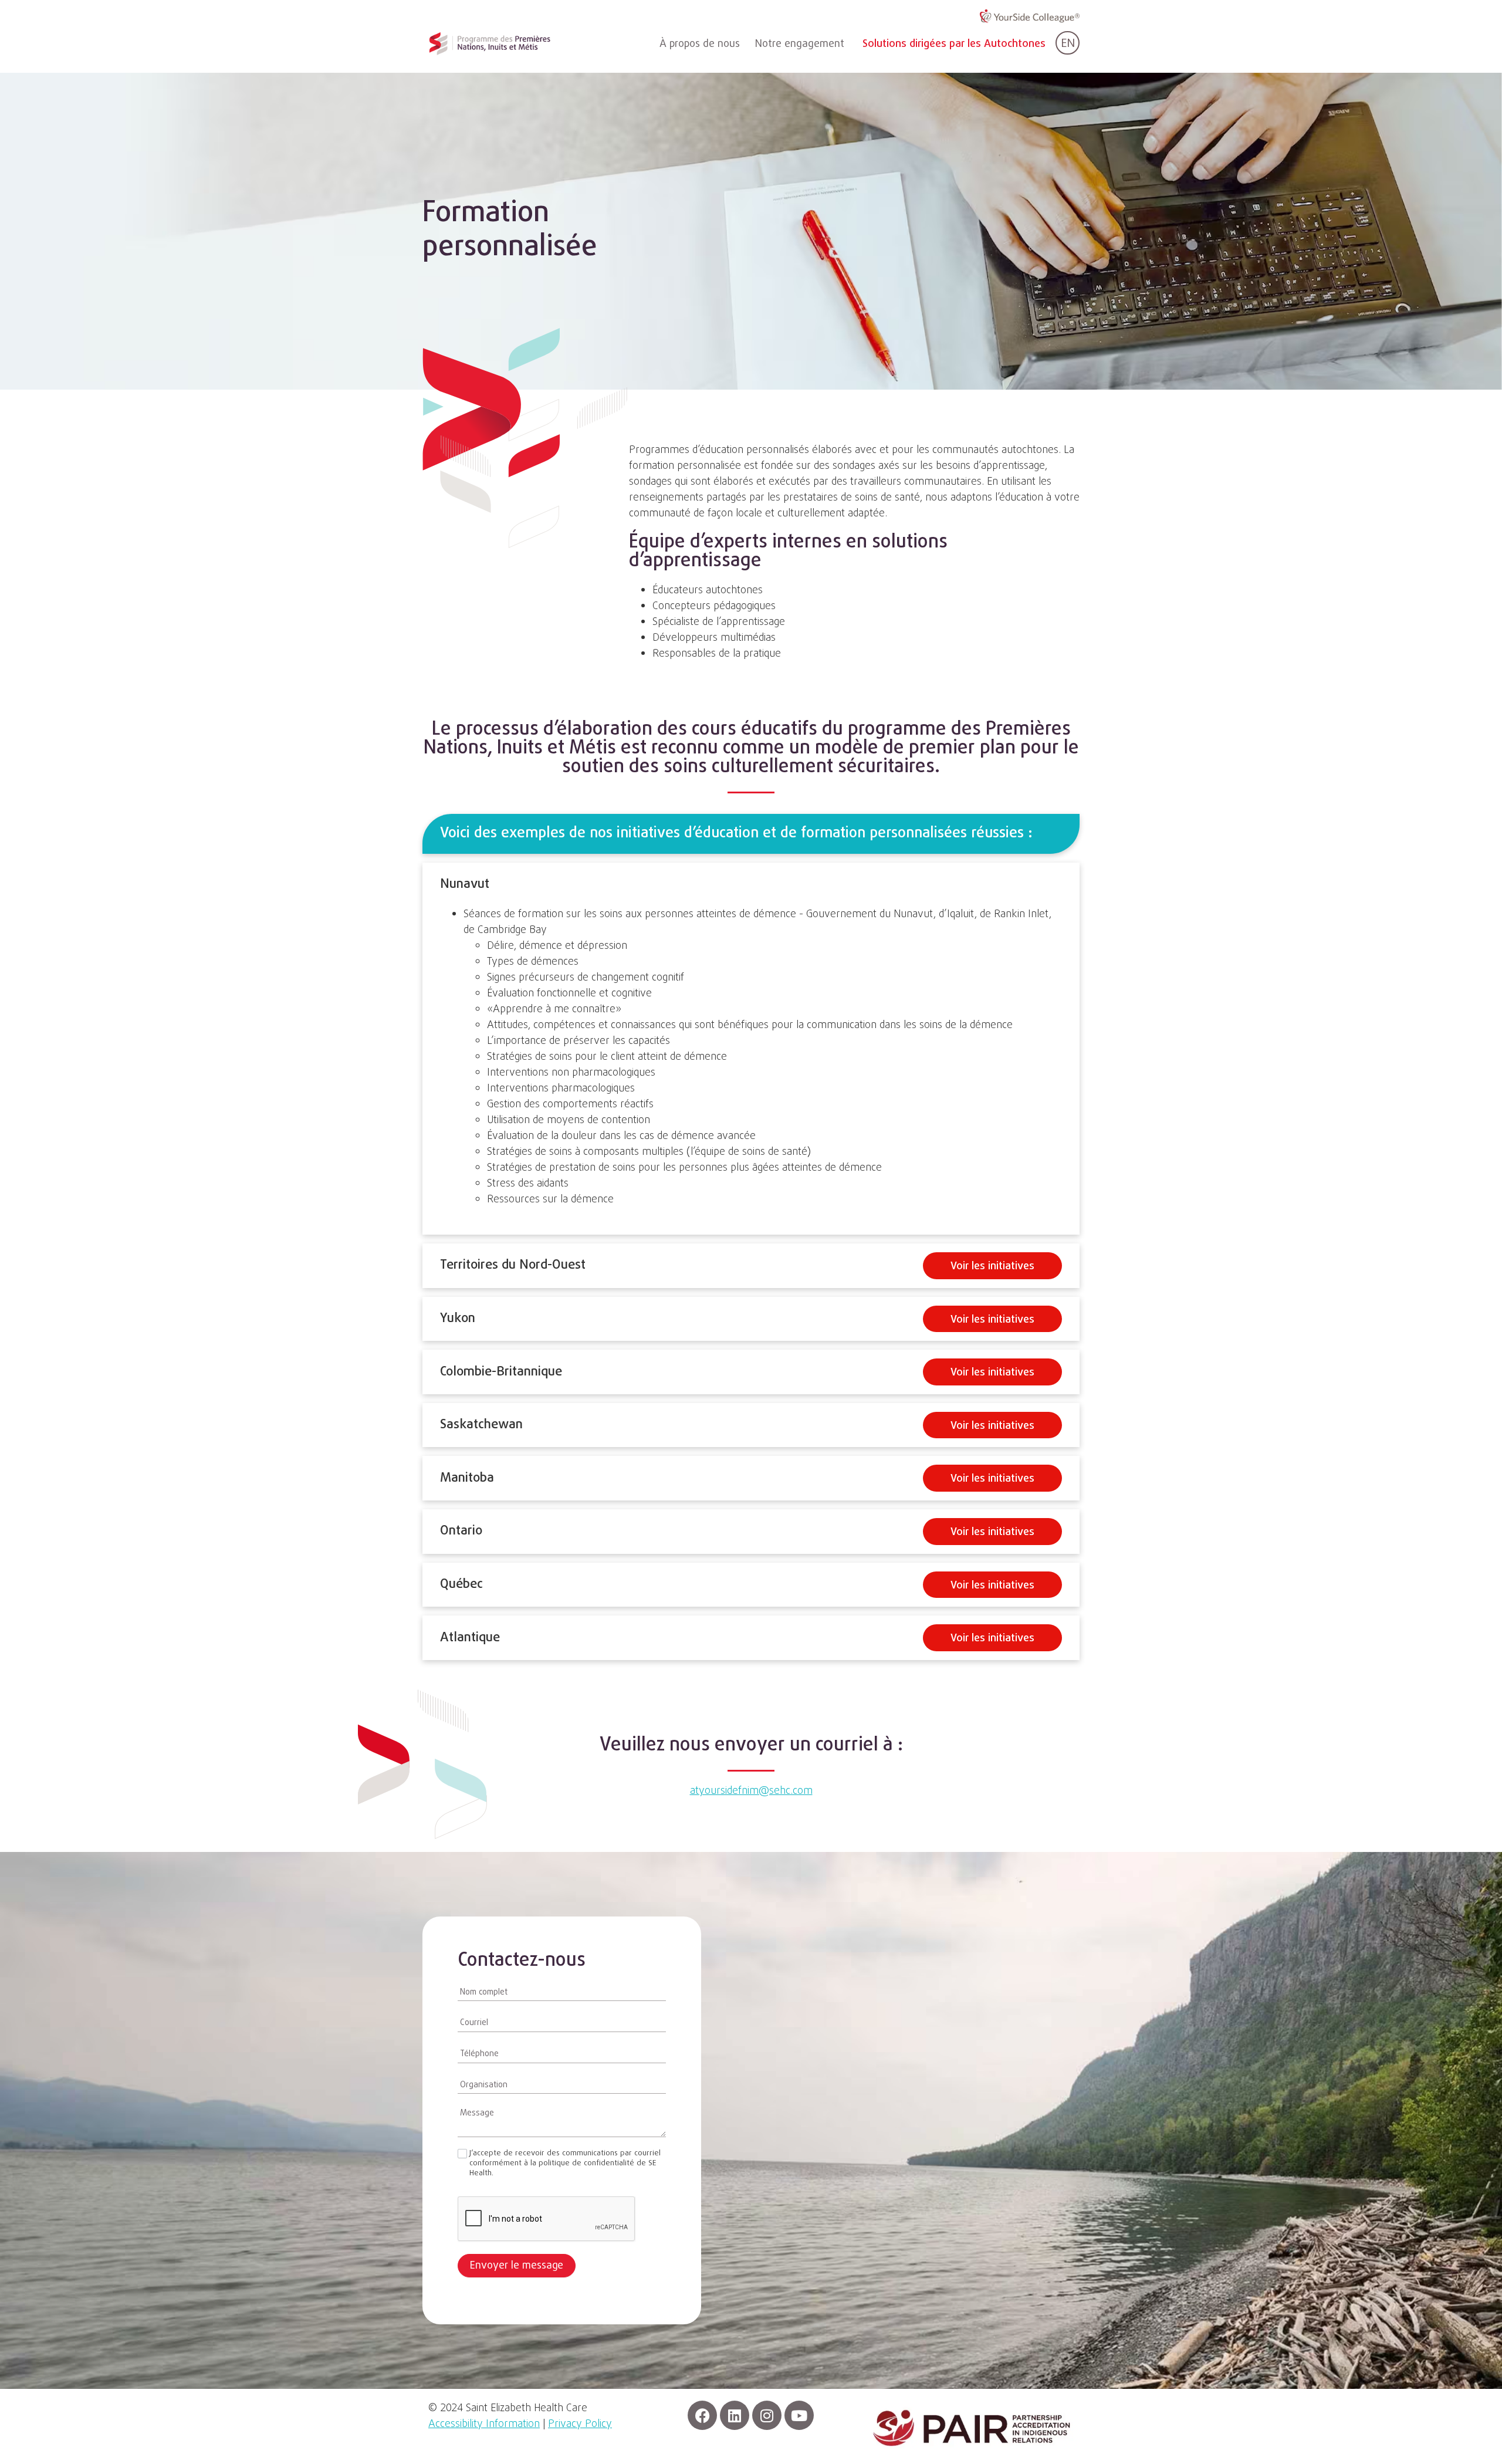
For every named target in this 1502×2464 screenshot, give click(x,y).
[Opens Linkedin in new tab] (735, 2415)
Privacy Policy (580, 2424)
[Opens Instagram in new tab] (767, 2415)
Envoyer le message (517, 2266)
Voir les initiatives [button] (992, 1267)
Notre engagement (800, 44)
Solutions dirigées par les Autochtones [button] (954, 44)
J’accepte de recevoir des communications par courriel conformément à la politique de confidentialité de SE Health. (565, 2164)
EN (1068, 44)
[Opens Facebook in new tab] (702, 2415)
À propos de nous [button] (700, 44)
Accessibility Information (484, 2424)
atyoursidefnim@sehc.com (751, 1791)
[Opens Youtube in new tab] (799, 2415)
